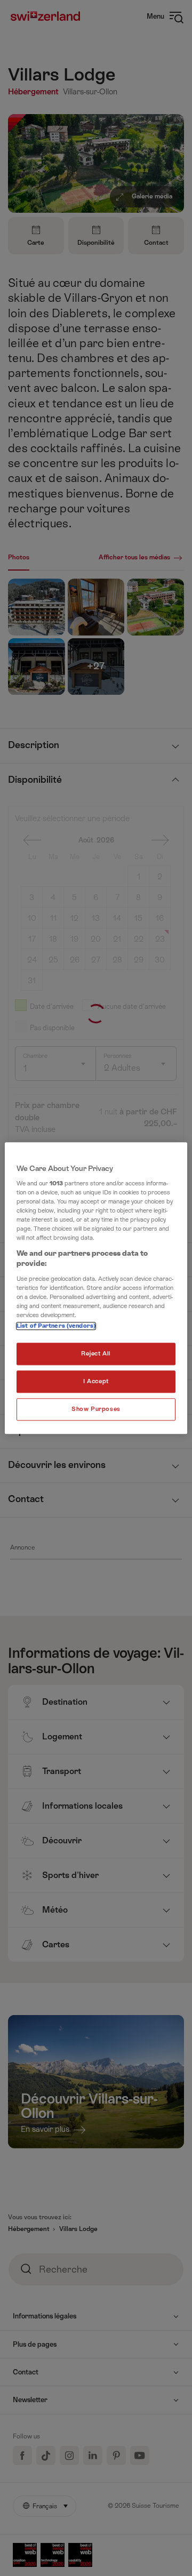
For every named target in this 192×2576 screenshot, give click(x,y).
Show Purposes (96, 1409)
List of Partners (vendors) (56, 1326)
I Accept (96, 1381)
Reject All (96, 1354)
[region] (96, 1288)
